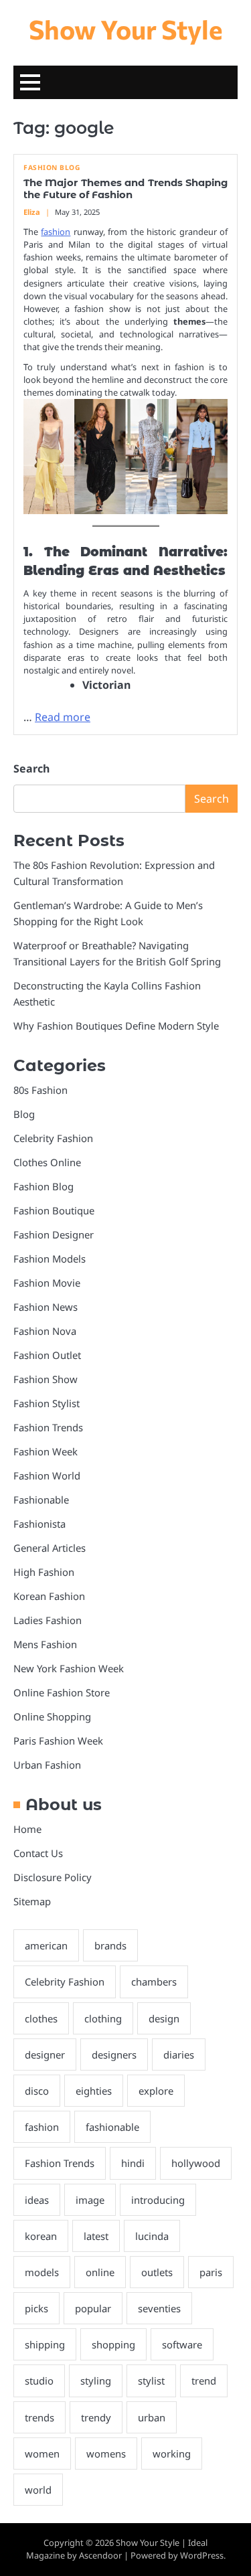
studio (39, 2381)
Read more (63, 717)
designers (114, 2055)
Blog (24, 1114)
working (172, 2453)
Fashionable (41, 1500)
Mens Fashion (45, 1644)
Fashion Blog (52, 168)
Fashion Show (46, 1379)
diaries (179, 2055)
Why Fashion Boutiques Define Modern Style (116, 1026)
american (46, 1945)
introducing (158, 2200)
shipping (45, 2344)
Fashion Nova (45, 1331)
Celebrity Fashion (53, 1138)
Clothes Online (47, 1162)
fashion (56, 232)
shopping (113, 2344)
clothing (103, 2018)
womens (106, 2453)
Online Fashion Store (62, 1692)
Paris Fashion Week (58, 1741)
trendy (96, 2417)
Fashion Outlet (47, 1355)
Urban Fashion (47, 1765)
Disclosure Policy (53, 1877)
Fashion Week (46, 1451)
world (38, 2490)
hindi (133, 2163)
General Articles (50, 1548)
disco (37, 2091)
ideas (37, 2200)
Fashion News (46, 1307)
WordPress (202, 2555)
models (42, 2272)
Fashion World (47, 1475)
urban (152, 2417)
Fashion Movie (47, 1283)
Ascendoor (100, 2555)
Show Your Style (126, 29)
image (90, 2200)
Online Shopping (52, 1716)
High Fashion (44, 1572)
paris (211, 2272)
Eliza (32, 212)
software (182, 2344)
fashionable (112, 2127)
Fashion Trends (48, 1427)
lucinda (152, 2236)
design (164, 2018)
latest (96, 2236)
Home (27, 1829)
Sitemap (32, 1901)
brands (110, 1945)
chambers (154, 1982)
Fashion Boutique (54, 1210)
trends (39, 2417)
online (100, 2272)
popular (93, 2308)
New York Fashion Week (69, 1668)
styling (96, 2381)
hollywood (196, 2163)
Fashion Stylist (47, 1403)
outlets (157, 2272)
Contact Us (38, 1853)
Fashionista (39, 1524)
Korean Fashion (49, 1596)
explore (156, 2091)
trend (204, 2381)
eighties (94, 2091)
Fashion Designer (54, 1234)
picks (36, 2308)
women (42, 2453)
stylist (151, 2381)
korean (41, 2236)
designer (45, 2055)
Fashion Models (50, 1259)
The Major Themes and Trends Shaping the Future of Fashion (125, 189)
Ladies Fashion (48, 1620)
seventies (159, 2308)
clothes (41, 2018)
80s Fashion (40, 1090)
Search (31, 769)
